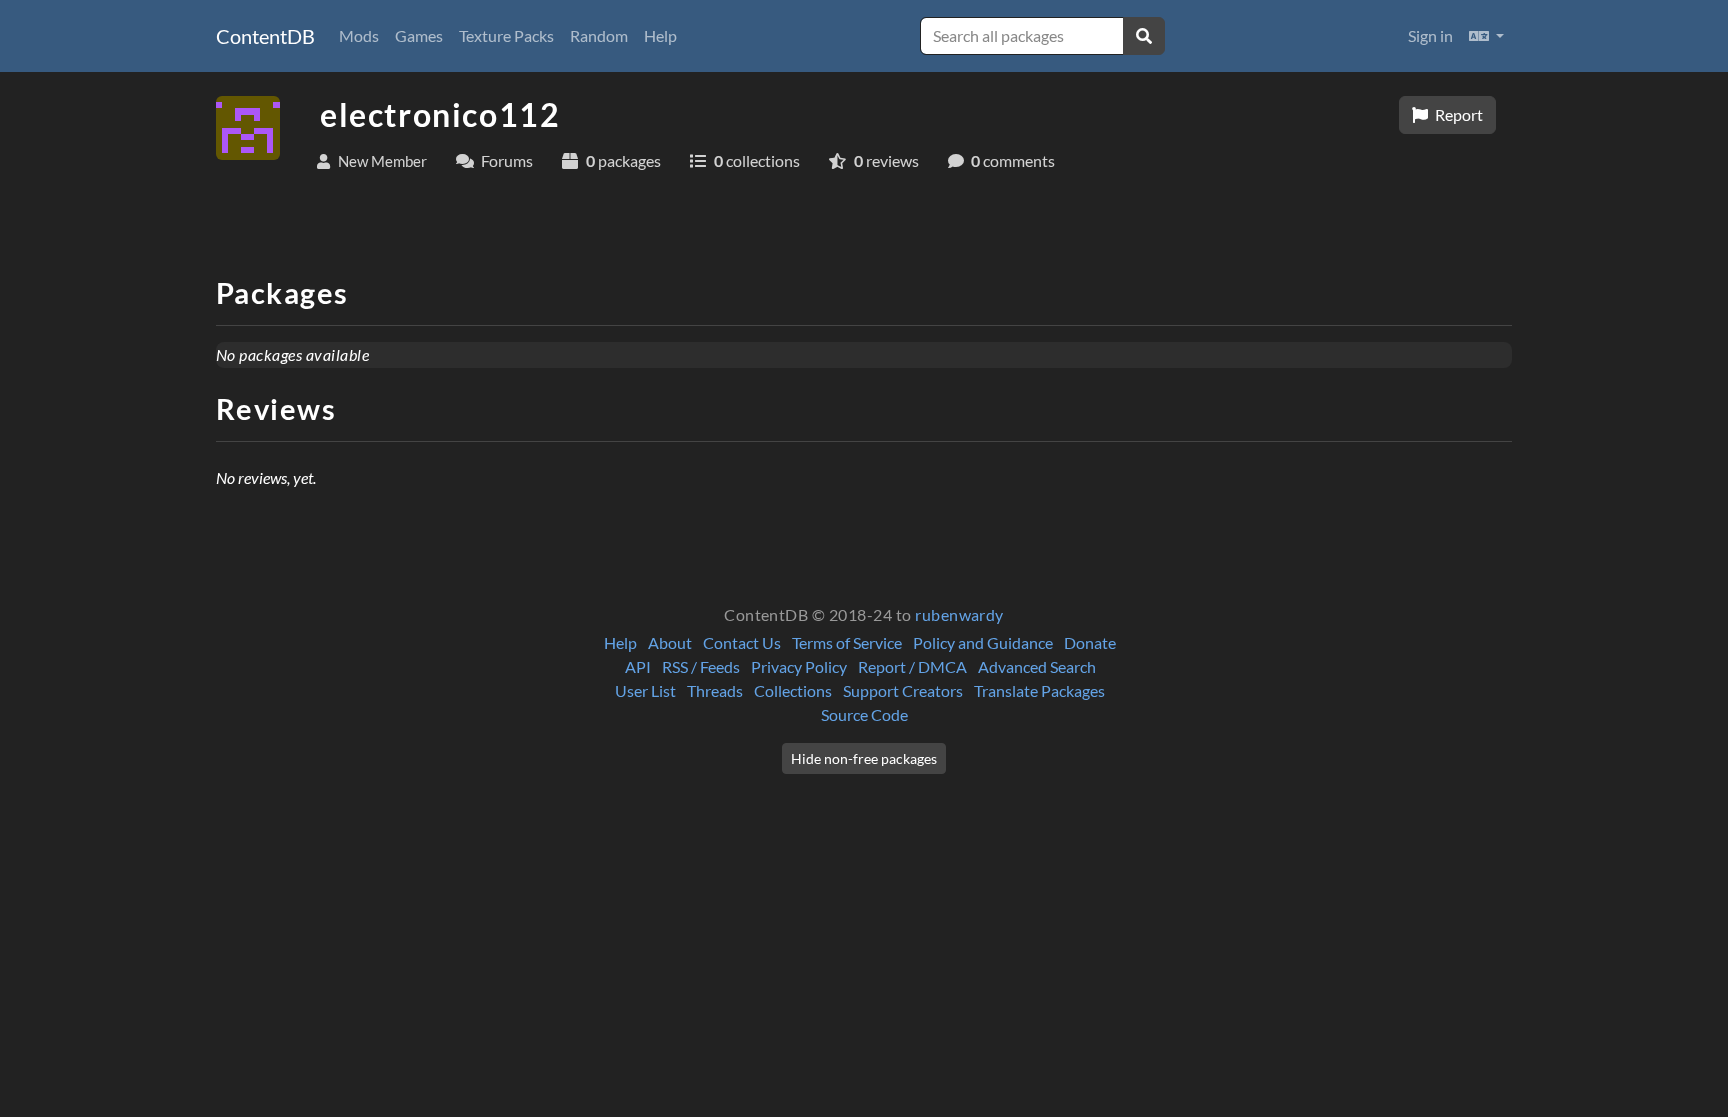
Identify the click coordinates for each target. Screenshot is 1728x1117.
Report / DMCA (912, 666)
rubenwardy (959, 614)
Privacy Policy (799, 666)
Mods (359, 35)
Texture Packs (506, 35)
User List (645, 690)
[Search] (1144, 36)
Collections (793, 690)
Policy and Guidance (983, 642)
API (638, 666)
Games (419, 35)
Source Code (864, 714)
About (670, 642)
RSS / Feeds (701, 666)
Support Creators (903, 690)
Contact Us (742, 642)
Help (660, 35)
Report (1457, 114)
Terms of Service (847, 642)
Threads (715, 690)
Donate (1090, 642)
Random (599, 35)
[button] (1486, 36)
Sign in (1430, 35)
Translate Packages (1039, 690)
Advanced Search (1037, 666)
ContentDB (265, 36)
